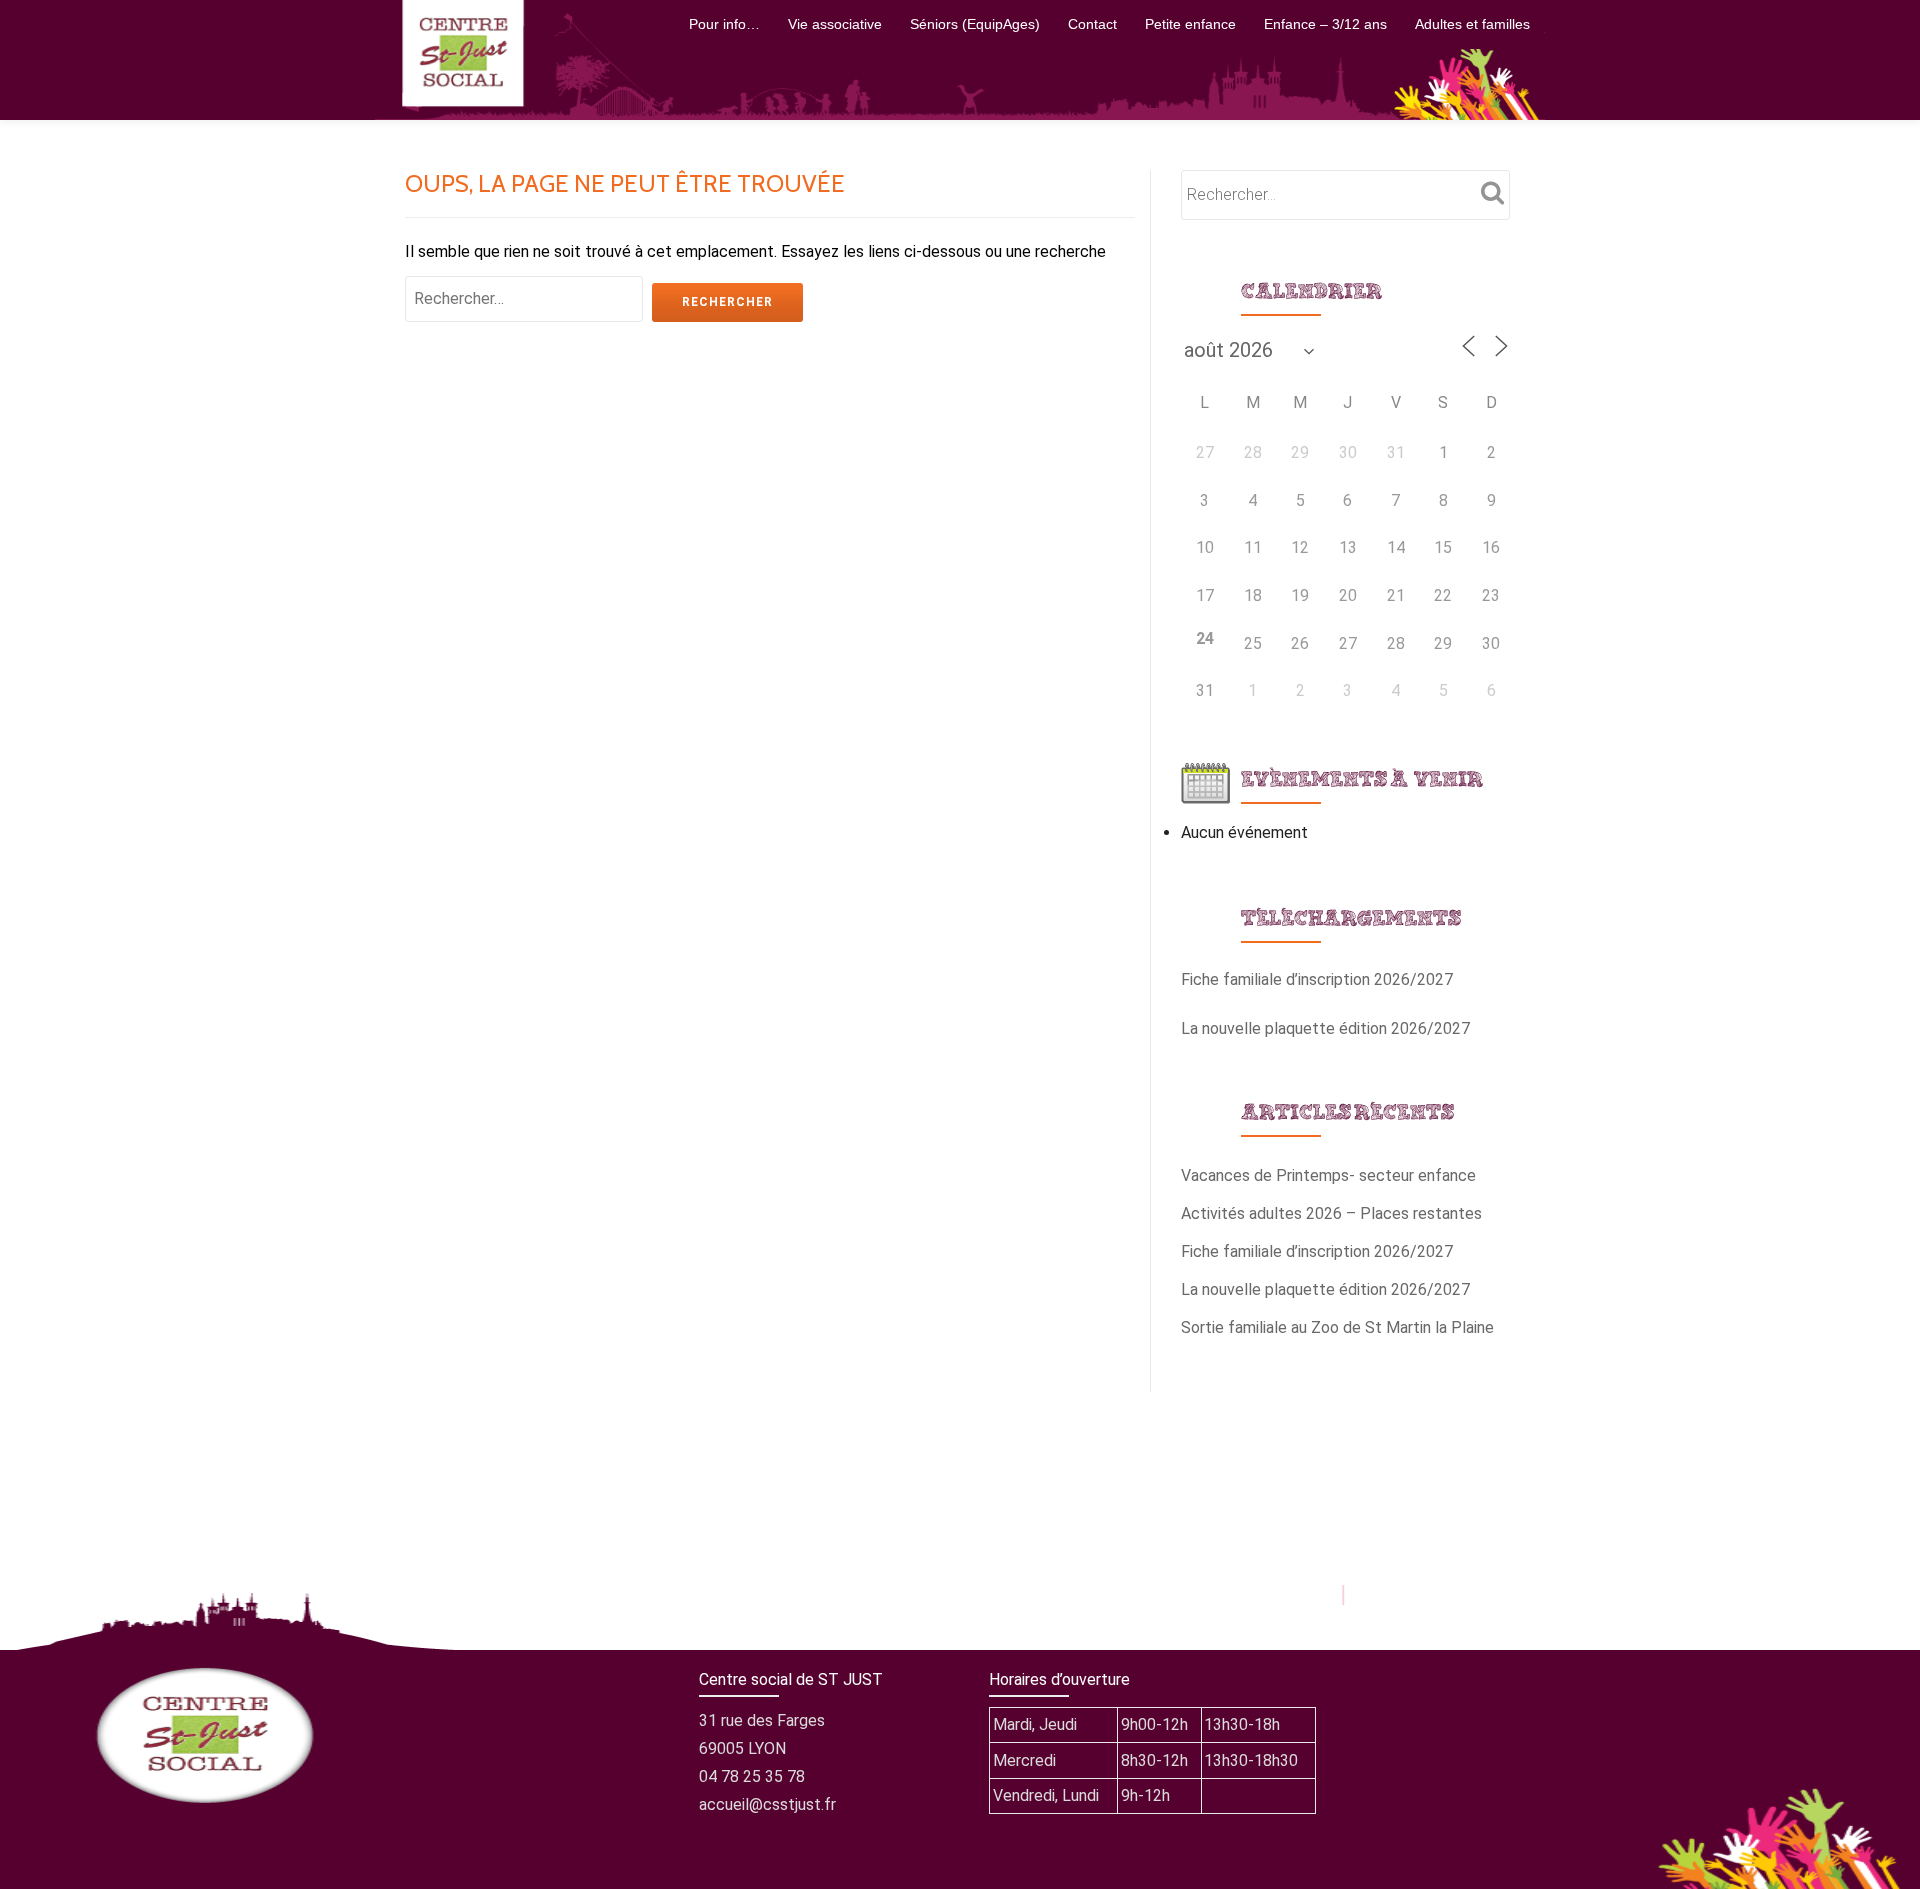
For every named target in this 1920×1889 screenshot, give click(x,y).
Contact (1092, 24)
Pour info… (724, 24)
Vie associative (835, 24)
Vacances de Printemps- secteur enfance (1328, 1175)
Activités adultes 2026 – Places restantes (1331, 1213)
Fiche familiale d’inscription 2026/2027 (1317, 979)
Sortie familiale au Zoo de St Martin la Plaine (1337, 1327)
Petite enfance (1190, 24)
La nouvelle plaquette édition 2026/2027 (1325, 1028)
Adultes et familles (1472, 24)
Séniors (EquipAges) (975, 24)
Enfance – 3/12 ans (1325, 24)
